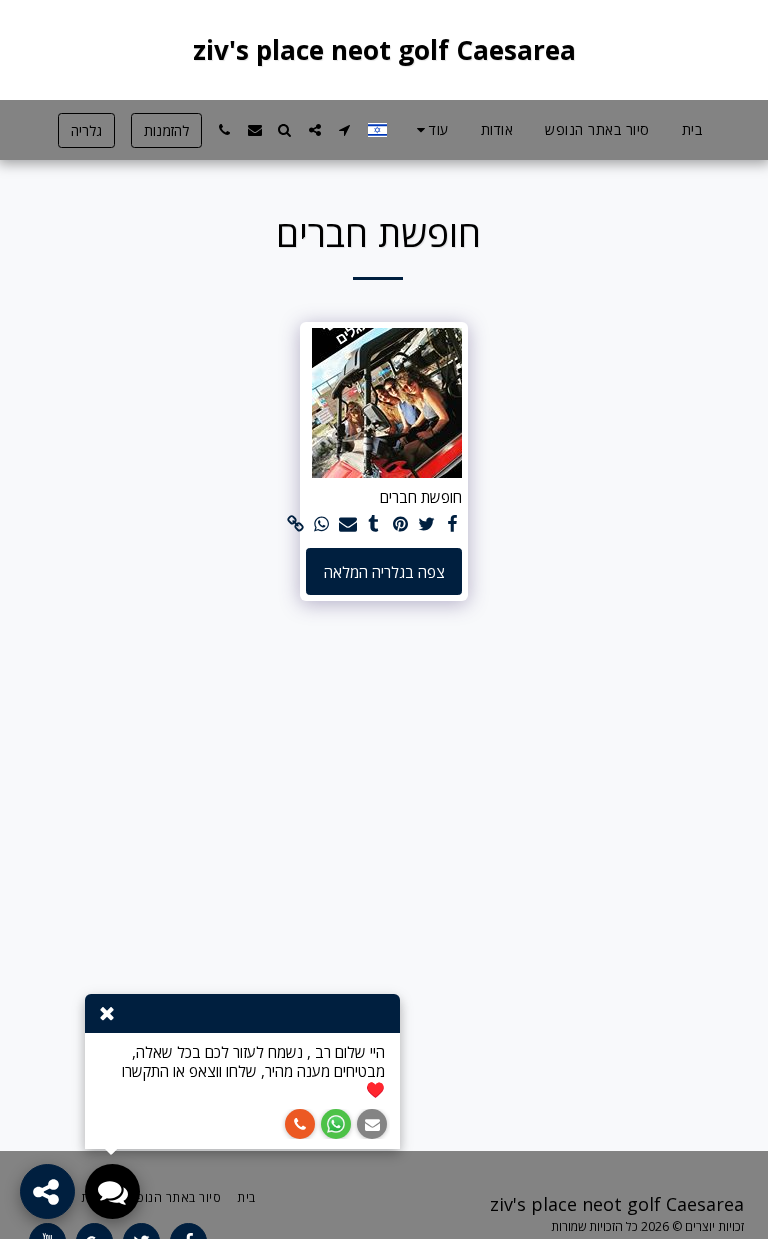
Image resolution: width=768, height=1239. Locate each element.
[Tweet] (426, 524)
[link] (295, 524)
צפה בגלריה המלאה (384, 572)
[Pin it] (400, 524)
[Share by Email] (347, 524)
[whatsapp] (321, 524)
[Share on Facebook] (452, 524)
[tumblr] (374, 524)
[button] (345, 130)
